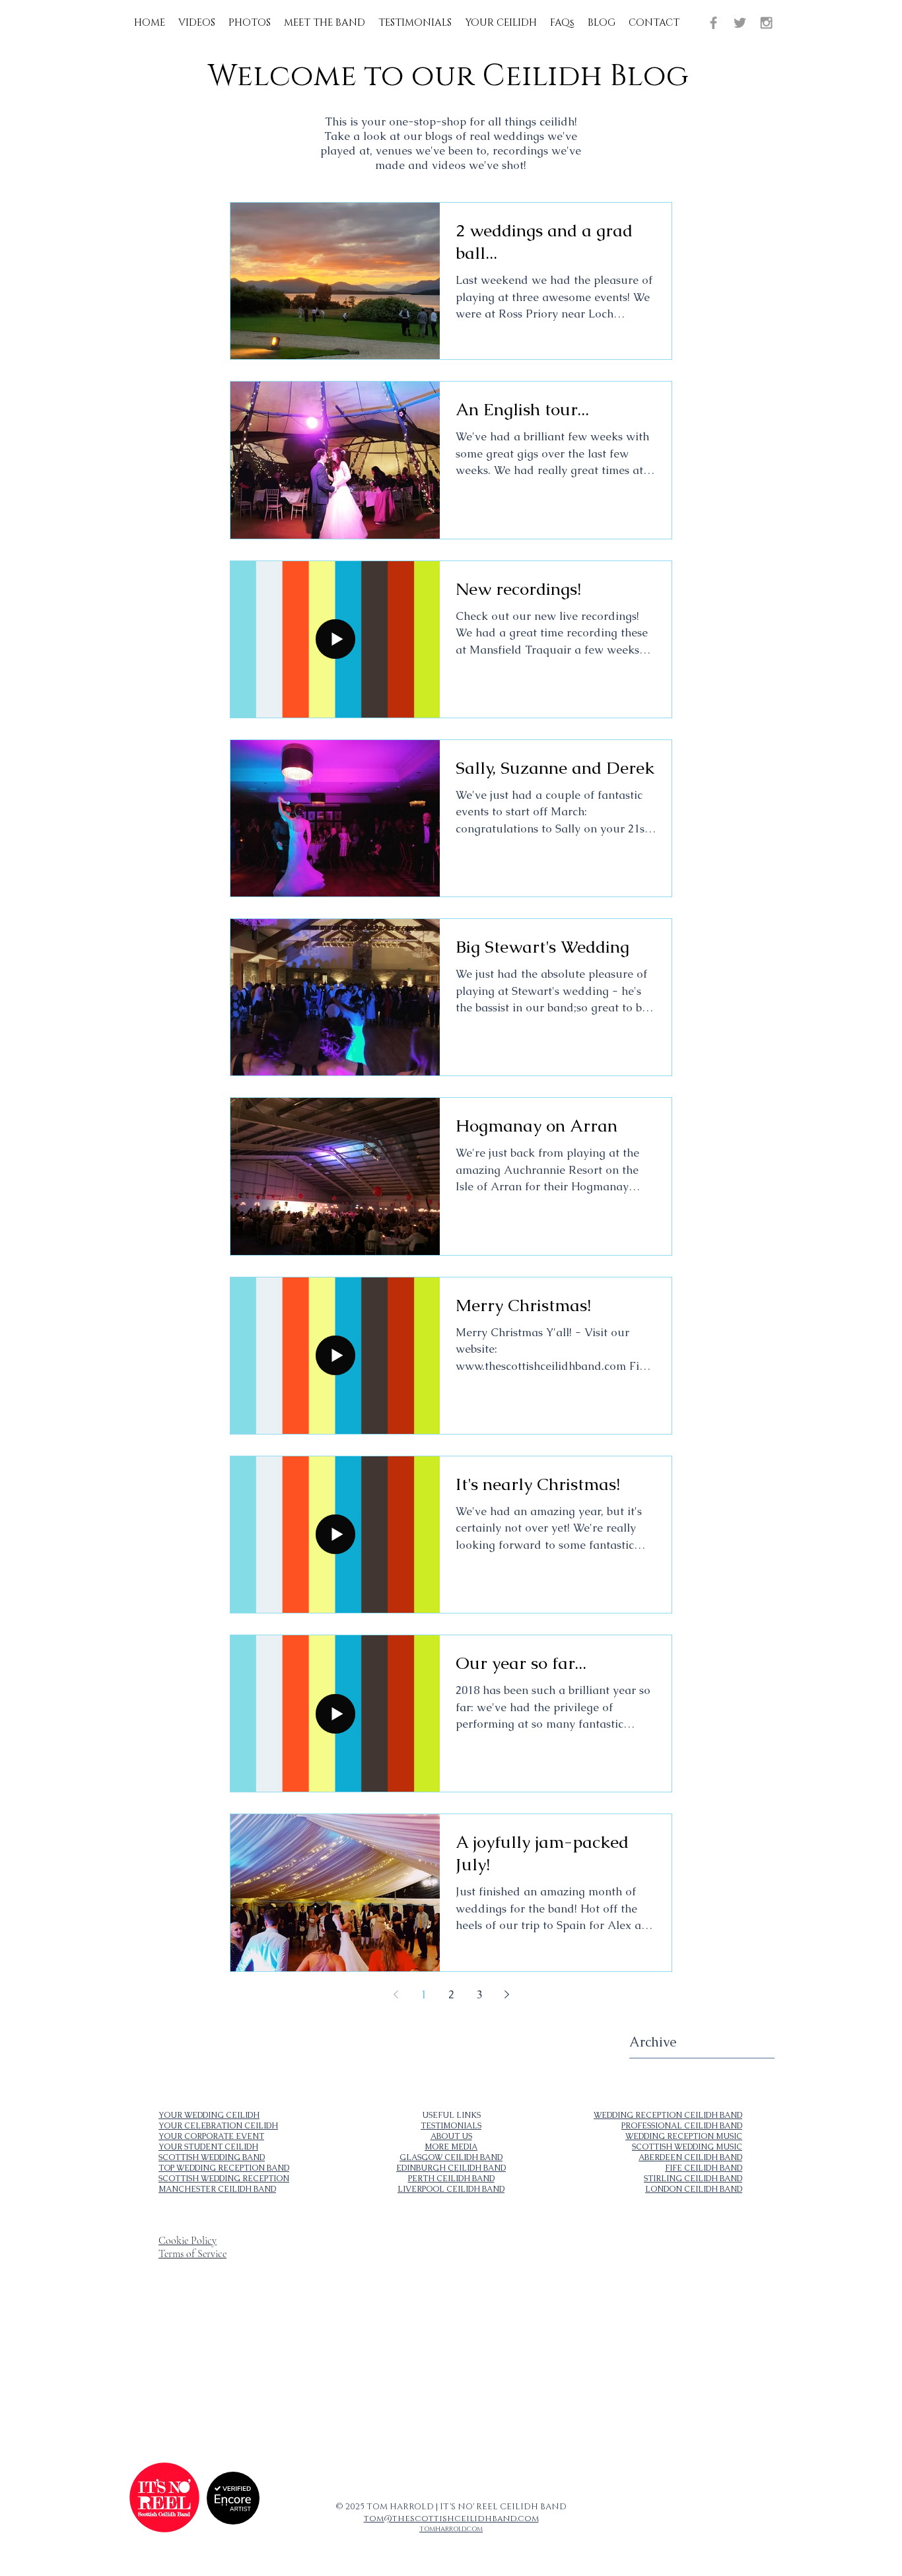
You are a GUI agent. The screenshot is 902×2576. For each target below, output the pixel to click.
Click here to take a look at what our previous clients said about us (408, 2345)
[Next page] (506, 1994)
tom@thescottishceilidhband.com (451, 2519)
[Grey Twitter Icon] (740, 23)
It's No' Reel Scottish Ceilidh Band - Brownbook (180, 2379)
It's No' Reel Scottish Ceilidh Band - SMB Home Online (187, 2369)
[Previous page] (396, 1994)
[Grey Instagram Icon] (766, 23)
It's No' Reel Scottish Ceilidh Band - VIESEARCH (183, 2374)
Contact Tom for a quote (373, 2350)
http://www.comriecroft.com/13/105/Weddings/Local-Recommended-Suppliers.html (561, 2419)
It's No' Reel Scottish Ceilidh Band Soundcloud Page (395, 2356)
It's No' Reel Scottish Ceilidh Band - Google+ (178, 2385)
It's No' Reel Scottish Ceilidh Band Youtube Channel (489, 2356)
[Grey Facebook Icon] (713, 23)
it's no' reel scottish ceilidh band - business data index (187, 2363)
